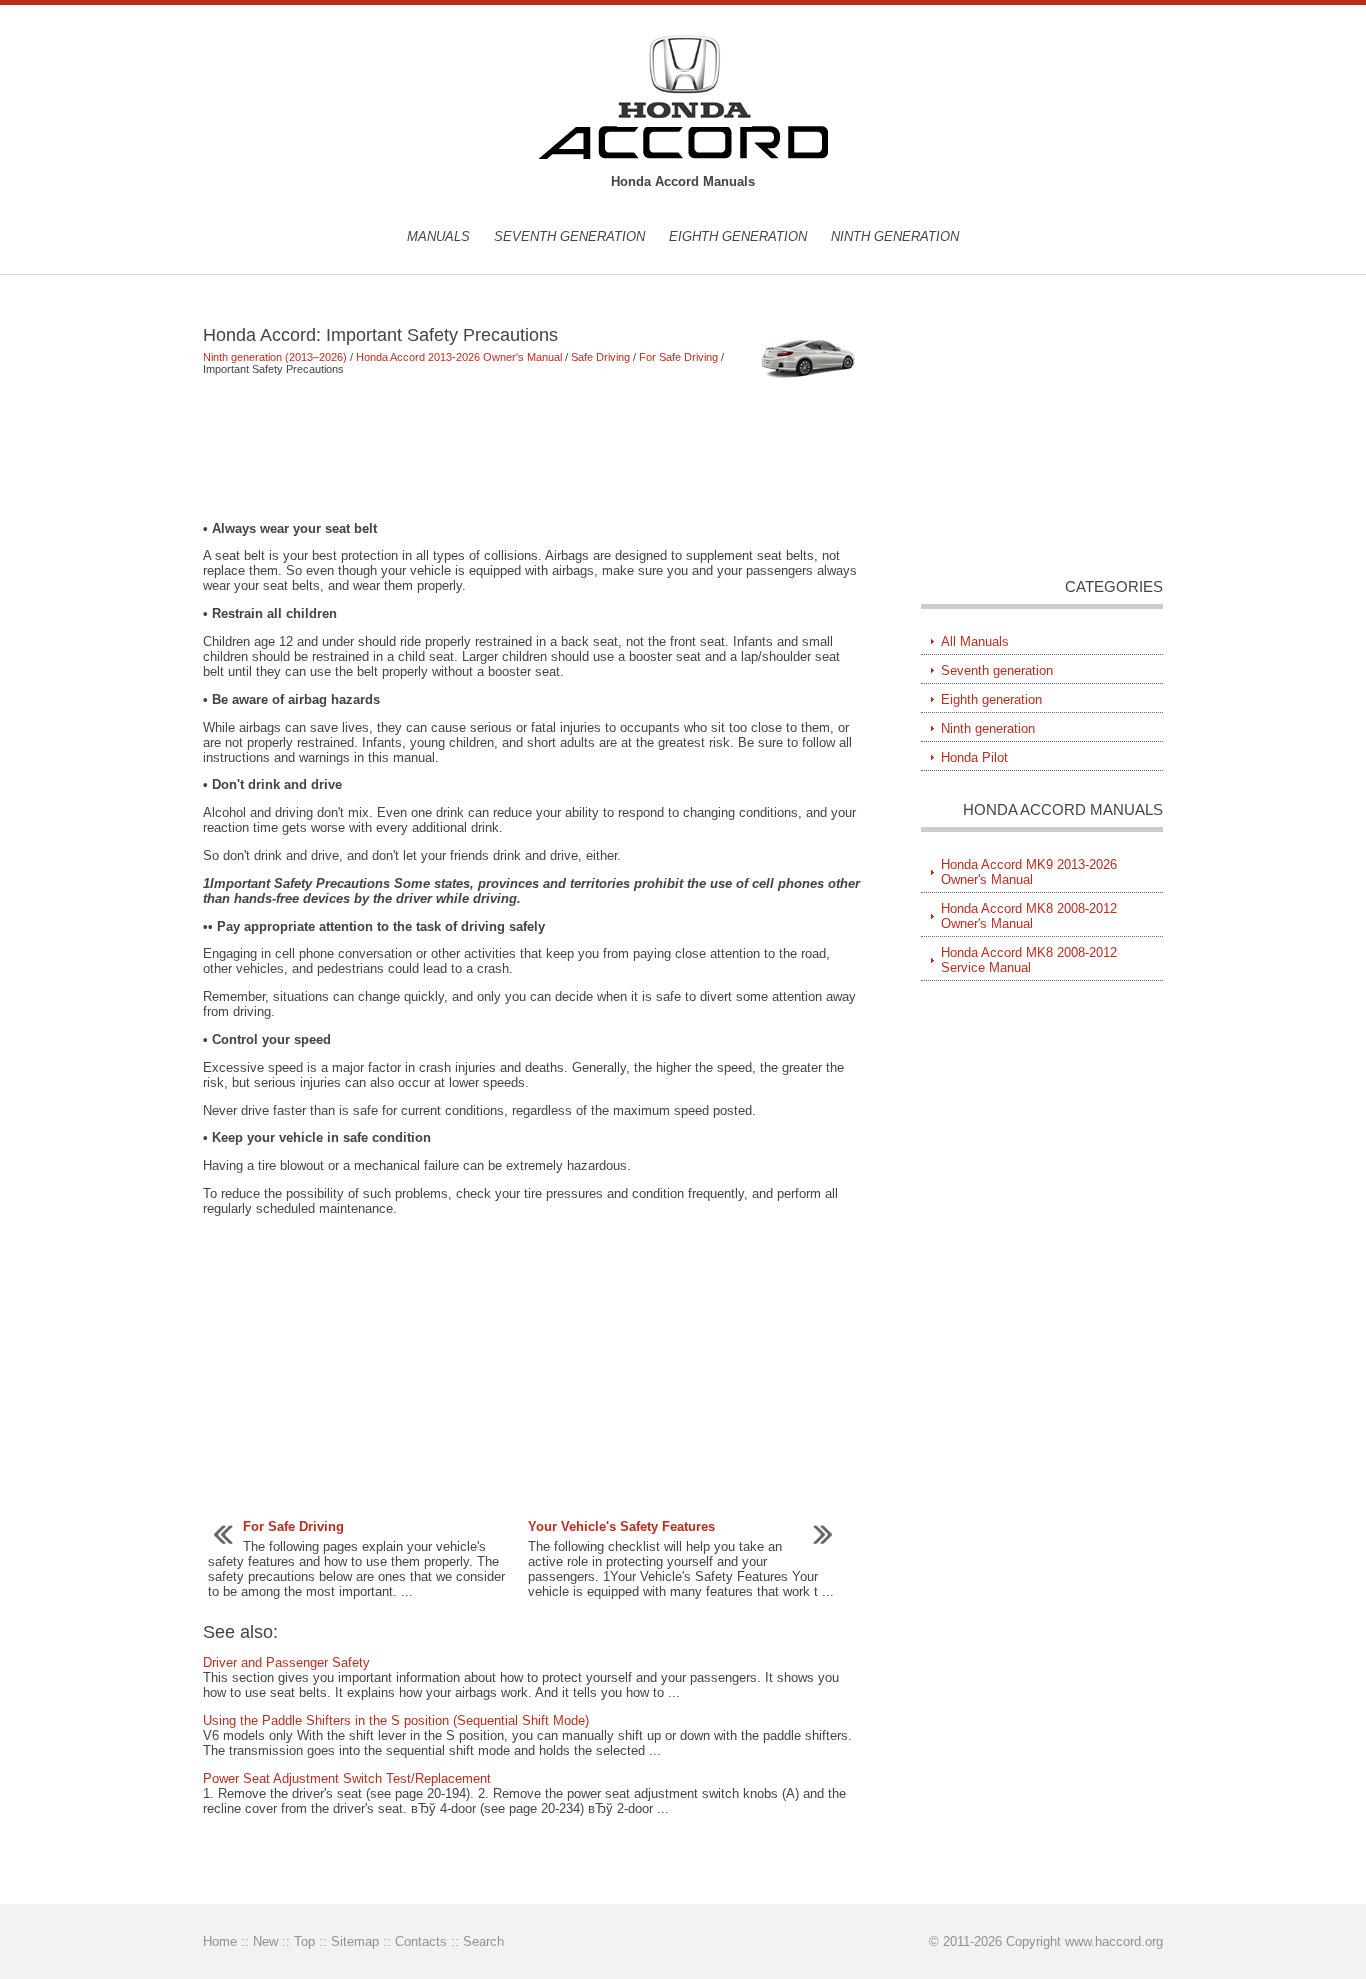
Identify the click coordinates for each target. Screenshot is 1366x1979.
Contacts (421, 1941)
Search (483, 1941)
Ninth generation (895, 236)
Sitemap (355, 1941)
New (265, 1941)
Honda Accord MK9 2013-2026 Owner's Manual (1029, 872)
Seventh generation (569, 236)
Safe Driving (600, 357)
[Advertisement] (532, 448)
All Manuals (975, 641)
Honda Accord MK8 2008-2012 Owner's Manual (1029, 916)
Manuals (438, 236)
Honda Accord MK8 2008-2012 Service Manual (1029, 960)
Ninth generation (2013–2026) (275, 357)
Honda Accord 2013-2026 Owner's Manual (459, 357)
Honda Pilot (974, 757)
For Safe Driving (678, 357)
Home (220, 1941)
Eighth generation (738, 236)
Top (304, 1941)
